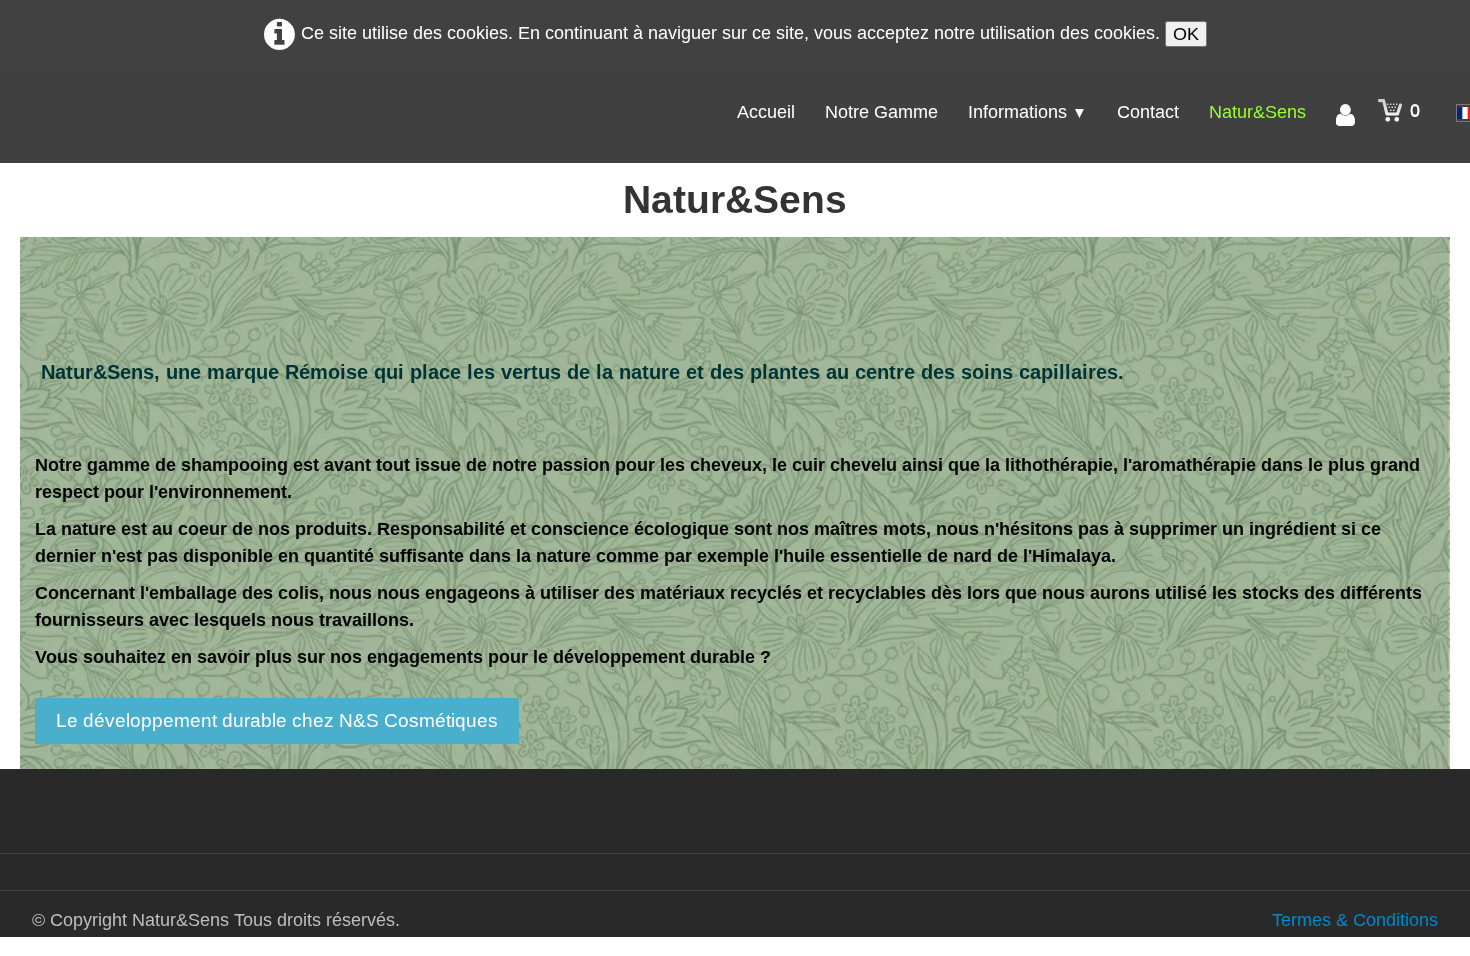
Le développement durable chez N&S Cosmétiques (277, 720)
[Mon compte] (1345, 115)
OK (1186, 34)
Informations (1027, 112)
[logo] (131, 110)
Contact (1148, 112)
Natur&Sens (1257, 112)
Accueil (766, 112)
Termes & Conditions (1355, 920)
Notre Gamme (881, 112)
